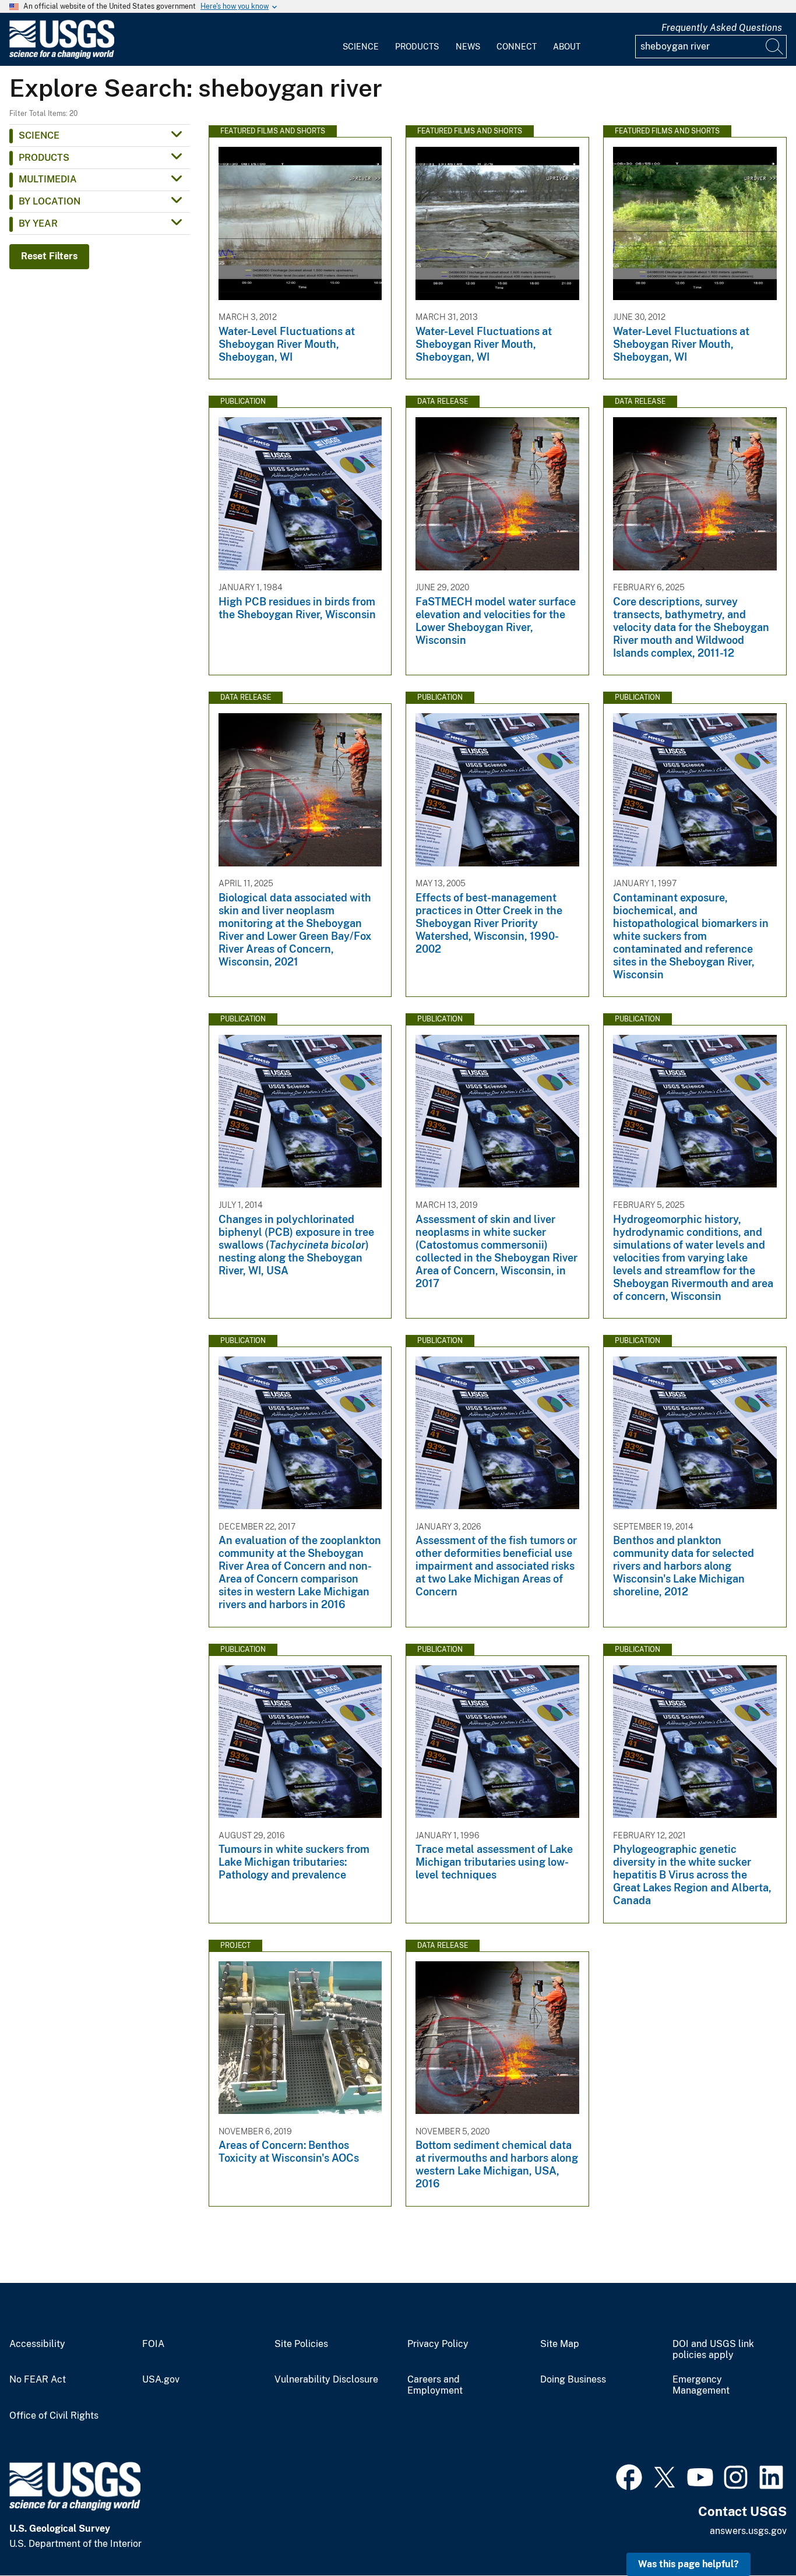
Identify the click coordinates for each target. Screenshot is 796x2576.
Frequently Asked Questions (722, 28)
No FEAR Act (38, 2380)
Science (361, 47)
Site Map (560, 2344)
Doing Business (573, 2380)
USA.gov (161, 2380)
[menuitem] (361, 40)
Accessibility (37, 2344)
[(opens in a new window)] (629, 2476)
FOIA (153, 2344)
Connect (517, 47)
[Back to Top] (754, 2534)
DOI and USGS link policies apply (713, 2350)
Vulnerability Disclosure (326, 2380)
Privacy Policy (438, 2344)
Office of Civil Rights (54, 2416)
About (567, 47)
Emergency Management (701, 2385)
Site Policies (301, 2344)
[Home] (62, 56)
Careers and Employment (435, 2385)
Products (417, 47)
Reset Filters (49, 256)
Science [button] (39, 135)
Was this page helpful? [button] (688, 2564)
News (468, 47)
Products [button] (44, 158)
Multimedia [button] (48, 179)
